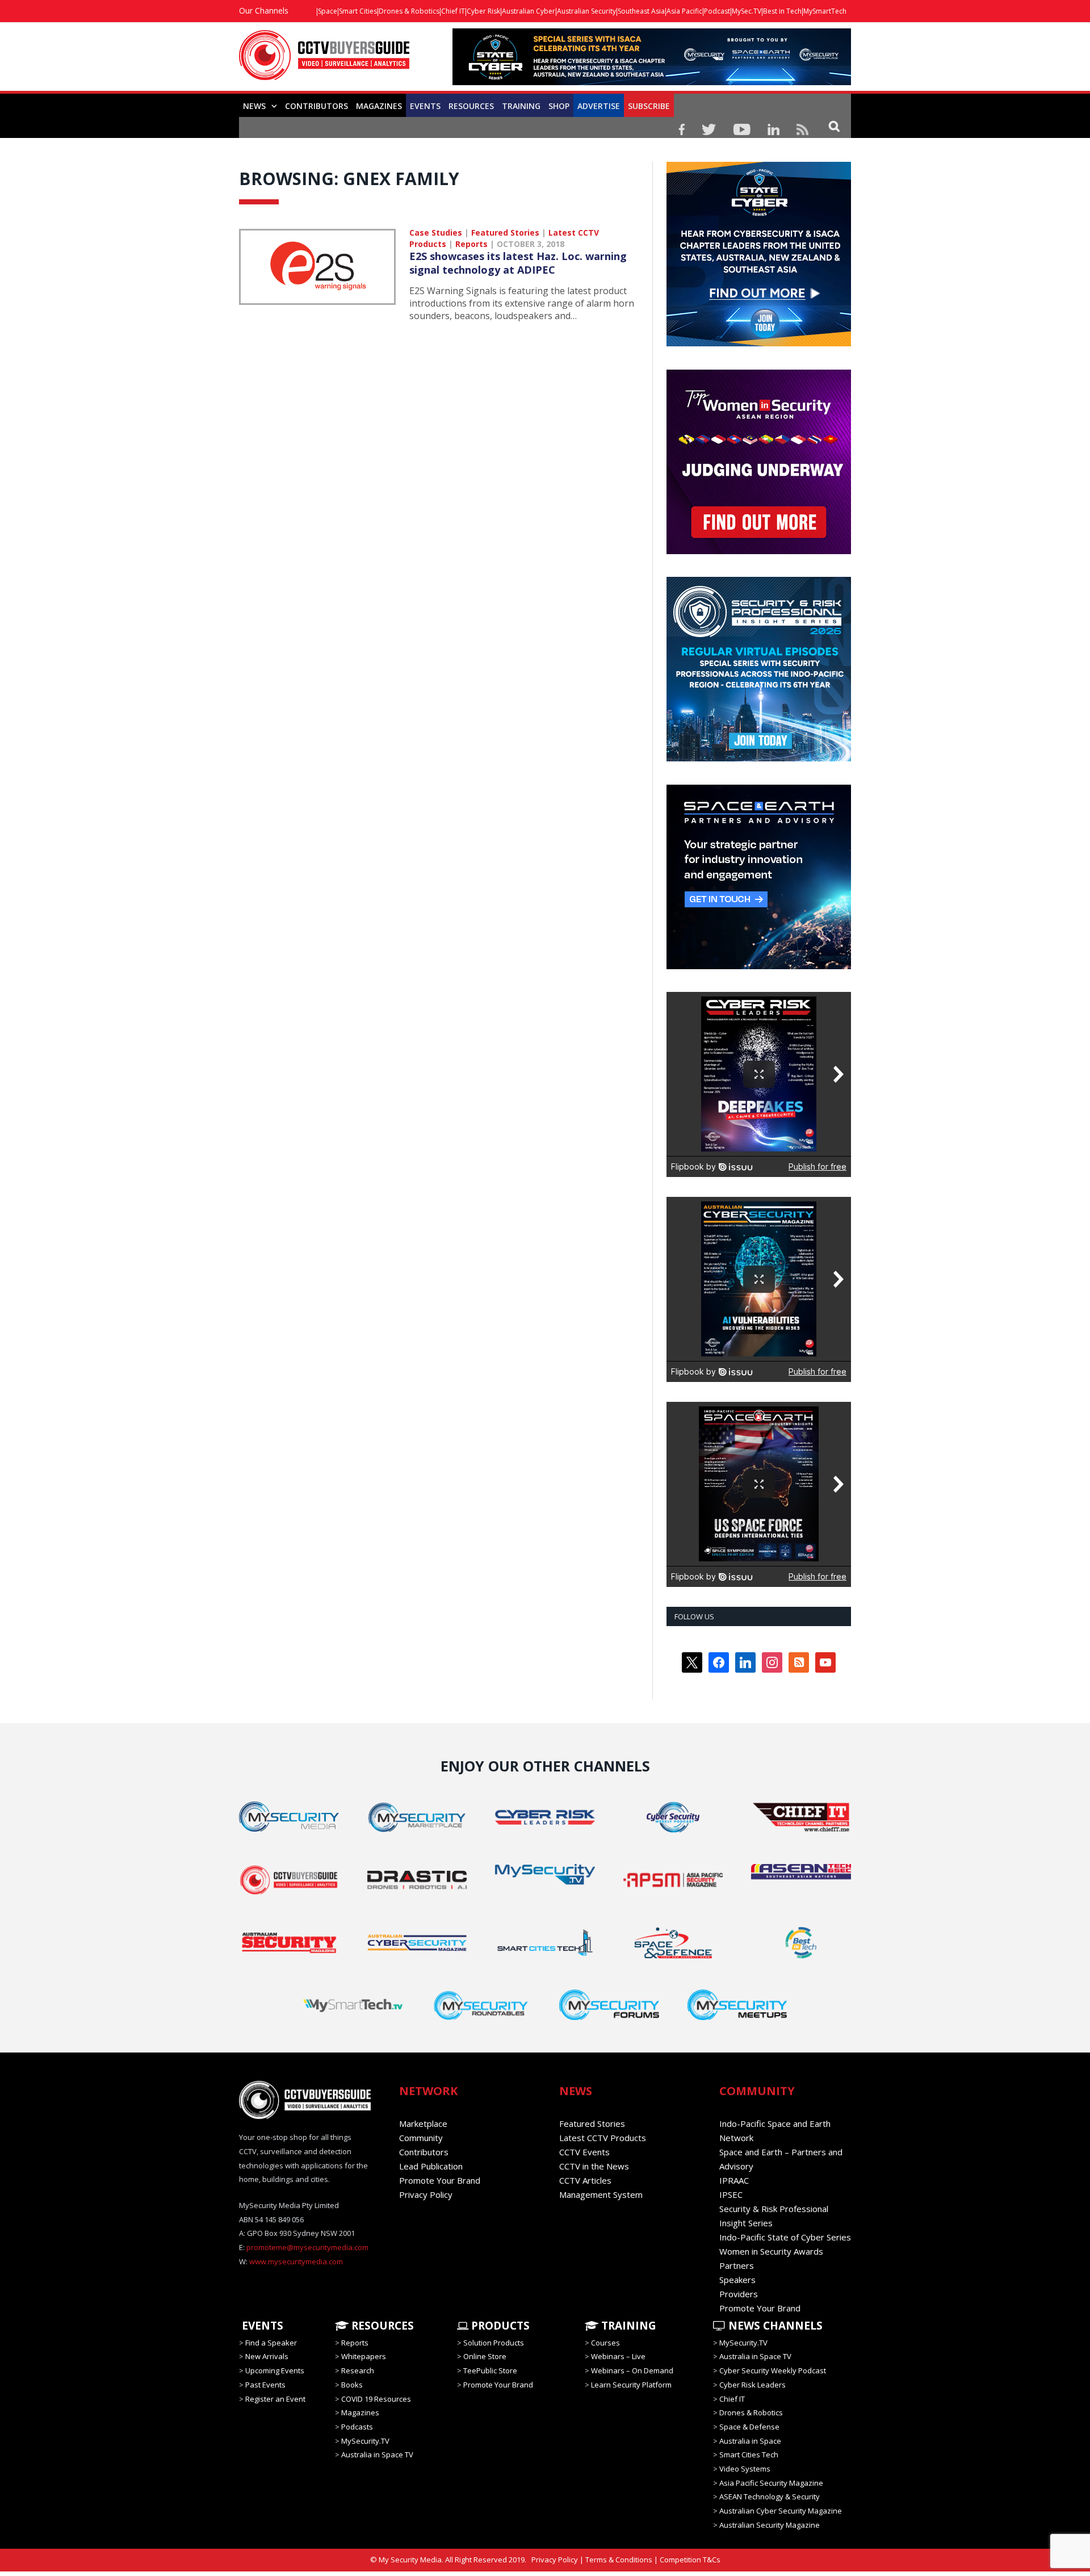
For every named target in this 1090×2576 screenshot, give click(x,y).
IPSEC (731, 2194)
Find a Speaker (271, 2343)
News (254, 106)
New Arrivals (267, 2356)
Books (352, 2385)
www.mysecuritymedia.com (296, 2261)
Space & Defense (749, 2427)
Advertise (599, 106)
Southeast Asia (641, 11)
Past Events (265, 2385)
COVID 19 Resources (376, 2398)
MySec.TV (747, 11)
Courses (605, 2343)
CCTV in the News (594, 2166)
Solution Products (494, 2343)
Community (421, 2138)
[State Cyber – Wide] (652, 82)
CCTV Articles (585, 2180)
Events (425, 106)
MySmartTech (825, 11)
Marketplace (423, 2123)
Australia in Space (750, 2441)
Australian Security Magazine (770, 2525)
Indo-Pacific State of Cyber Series (785, 2237)
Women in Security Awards (771, 2251)
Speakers (737, 2280)
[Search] (834, 126)
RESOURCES (471, 106)
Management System (601, 2194)
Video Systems (745, 2469)
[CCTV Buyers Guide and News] (324, 61)
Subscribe (649, 106)
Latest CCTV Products (603, 2138)
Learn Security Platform (631, 2385)
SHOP (559, 106)
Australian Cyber (529, 11)
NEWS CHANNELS (774, 2326)
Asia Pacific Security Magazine (771, 2483)
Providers (739, 2294)
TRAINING (521, 106)
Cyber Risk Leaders (752, 2385)
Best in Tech (782, 11)
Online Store (485, 2356)
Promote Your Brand (440, 2180)
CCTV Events (584, 2152)
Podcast (717, 11)
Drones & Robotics (409, 11)
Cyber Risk (483, 11)
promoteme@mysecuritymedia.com (307, 2247)
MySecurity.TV (365, 2441)
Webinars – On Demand (632, 2370)
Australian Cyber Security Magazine (781, 2511)
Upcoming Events (275, 2370)
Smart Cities (358, 11)
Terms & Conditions (619, 2560)
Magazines (379, 106)
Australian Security (586, 11)
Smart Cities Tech (749, 2454)
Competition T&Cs (690, 2560)
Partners (737, 2265)
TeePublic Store (490, 2370)
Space (328, 11)
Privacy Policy (426, 2194)
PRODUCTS (499, 2326)
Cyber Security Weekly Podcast (773, 2370)
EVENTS (261, 2326)
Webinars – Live (618, 2356)
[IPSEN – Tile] (759, 966)
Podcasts (357, 2427)
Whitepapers (364, 2356)
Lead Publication (431, 2166)
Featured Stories (505, 233)
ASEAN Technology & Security (770, 2497)
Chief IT (453, 11)
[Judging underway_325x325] (759, 551)
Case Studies (436, 233)
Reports (471, 244)
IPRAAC (734, 2180)
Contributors (316, 106)
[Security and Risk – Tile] (759, 759)
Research (358, 2370)
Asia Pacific (684, 11)
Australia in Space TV (377, 2454)
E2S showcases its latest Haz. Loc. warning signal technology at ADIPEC (518, 263)
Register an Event (275, 2398)
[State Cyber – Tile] (759, 344)
